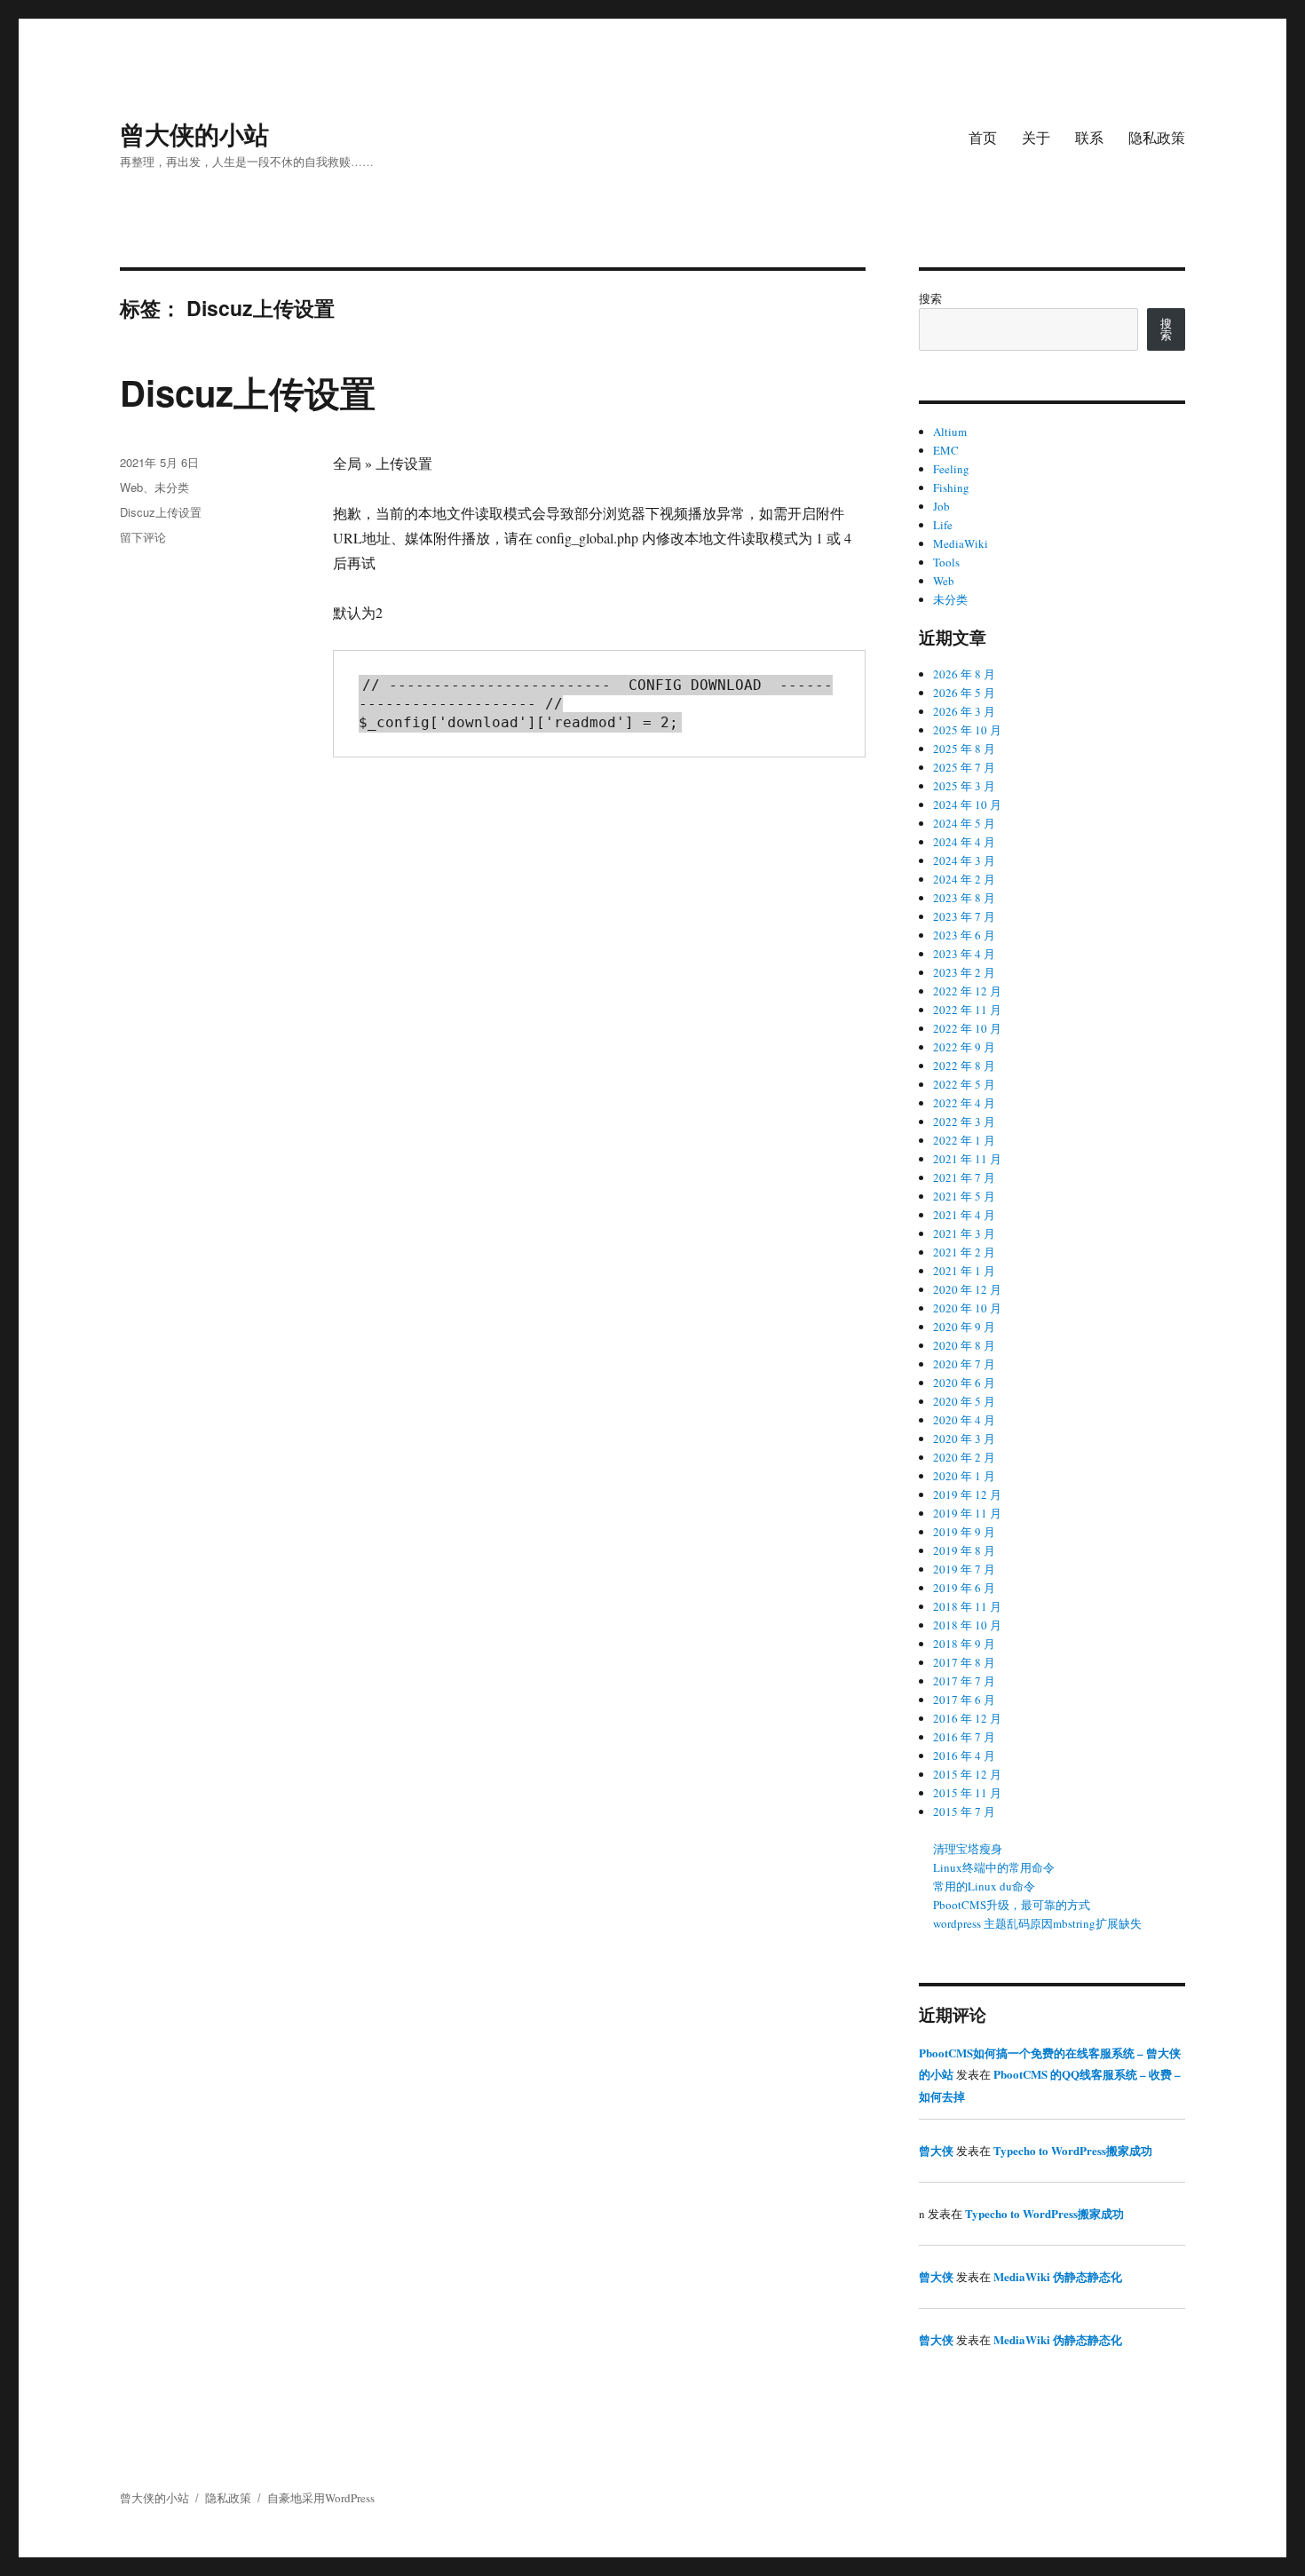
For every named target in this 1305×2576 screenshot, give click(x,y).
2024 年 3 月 (964, 860)
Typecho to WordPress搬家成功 (1073, 2150)
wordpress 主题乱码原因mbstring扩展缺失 (1037, 1923)
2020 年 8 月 (964, 1345)
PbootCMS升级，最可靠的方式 (1012, 1905)
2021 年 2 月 (964, 1252)
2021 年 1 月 (964, 1271)
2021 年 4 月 (964, 1215)
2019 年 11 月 (967, 1513)
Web (131, 487)
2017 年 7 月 (964, 1681)
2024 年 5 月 (964, 823)
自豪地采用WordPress (321, 2498)
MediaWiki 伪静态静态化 (1058, 2276)
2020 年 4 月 (964, 1420)
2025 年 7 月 (964, 767)
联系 (1089, 137)
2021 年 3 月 (964, 1233)
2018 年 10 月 (967, 1625)
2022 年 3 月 (964, 1122)
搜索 (930, 298)
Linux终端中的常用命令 (994, 1867)
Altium (950, 432)
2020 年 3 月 (964, 1439)
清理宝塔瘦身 (968, 1849)
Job (941, 506)
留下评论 (143, 537)
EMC (946, 450)
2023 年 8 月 (964, 898)
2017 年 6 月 (964, 1700)
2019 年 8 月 (964, 1550)
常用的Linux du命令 (984, 1886)
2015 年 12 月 (967, 1774)
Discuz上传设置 (248, 392)
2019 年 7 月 (964, 1569)
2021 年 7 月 (964, 1177)
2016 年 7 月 (964, 1737)
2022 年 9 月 (964, 1047)
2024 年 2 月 (964, 879)
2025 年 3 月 (964, 786)
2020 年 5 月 (964, 1401)
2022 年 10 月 (967, 1028)
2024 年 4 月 (964, 842)
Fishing (951, 487)
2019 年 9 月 (964, 1532)
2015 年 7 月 (964, 1811)
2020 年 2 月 (964, 1457)
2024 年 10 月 (967, 805)
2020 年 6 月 (964, 1383)
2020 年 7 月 (964, 1364)
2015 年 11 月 (967, 1793)
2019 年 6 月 (964, 1588)
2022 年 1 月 (964, 1140)
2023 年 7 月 (964, 916)
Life (943, 525)
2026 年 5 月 (964, 693)
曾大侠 (936, 2150)
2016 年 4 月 (964, 1756)
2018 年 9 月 (964, 1644)
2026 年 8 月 (964, 674)
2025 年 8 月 (964, 749)
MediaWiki (961, 543)
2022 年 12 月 (967, 991)
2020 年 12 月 (967, 1289)
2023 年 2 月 (964, 972)
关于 (1036, 137)
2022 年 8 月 (964, 1066)
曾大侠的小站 (194, 134)
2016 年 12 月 (967, 1718)
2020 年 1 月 (964, 1476)
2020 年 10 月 (967, 1308)
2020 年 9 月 (964, 1327)
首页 (983, 137)
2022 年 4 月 (964, 1103)
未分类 (172, 487)
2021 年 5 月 (964, 1196)
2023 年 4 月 (964, 954)
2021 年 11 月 (967, 1159)
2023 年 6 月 (964, 935)
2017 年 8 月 (964, 1662)
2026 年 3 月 (964, 711)
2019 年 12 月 (967, 1494)
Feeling (951, 469)
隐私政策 (1157, 137)
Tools (946, 562)
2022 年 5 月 (964, 1084)
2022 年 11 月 (967, 1010)
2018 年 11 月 (967, 1606)
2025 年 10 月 (967, 730)
